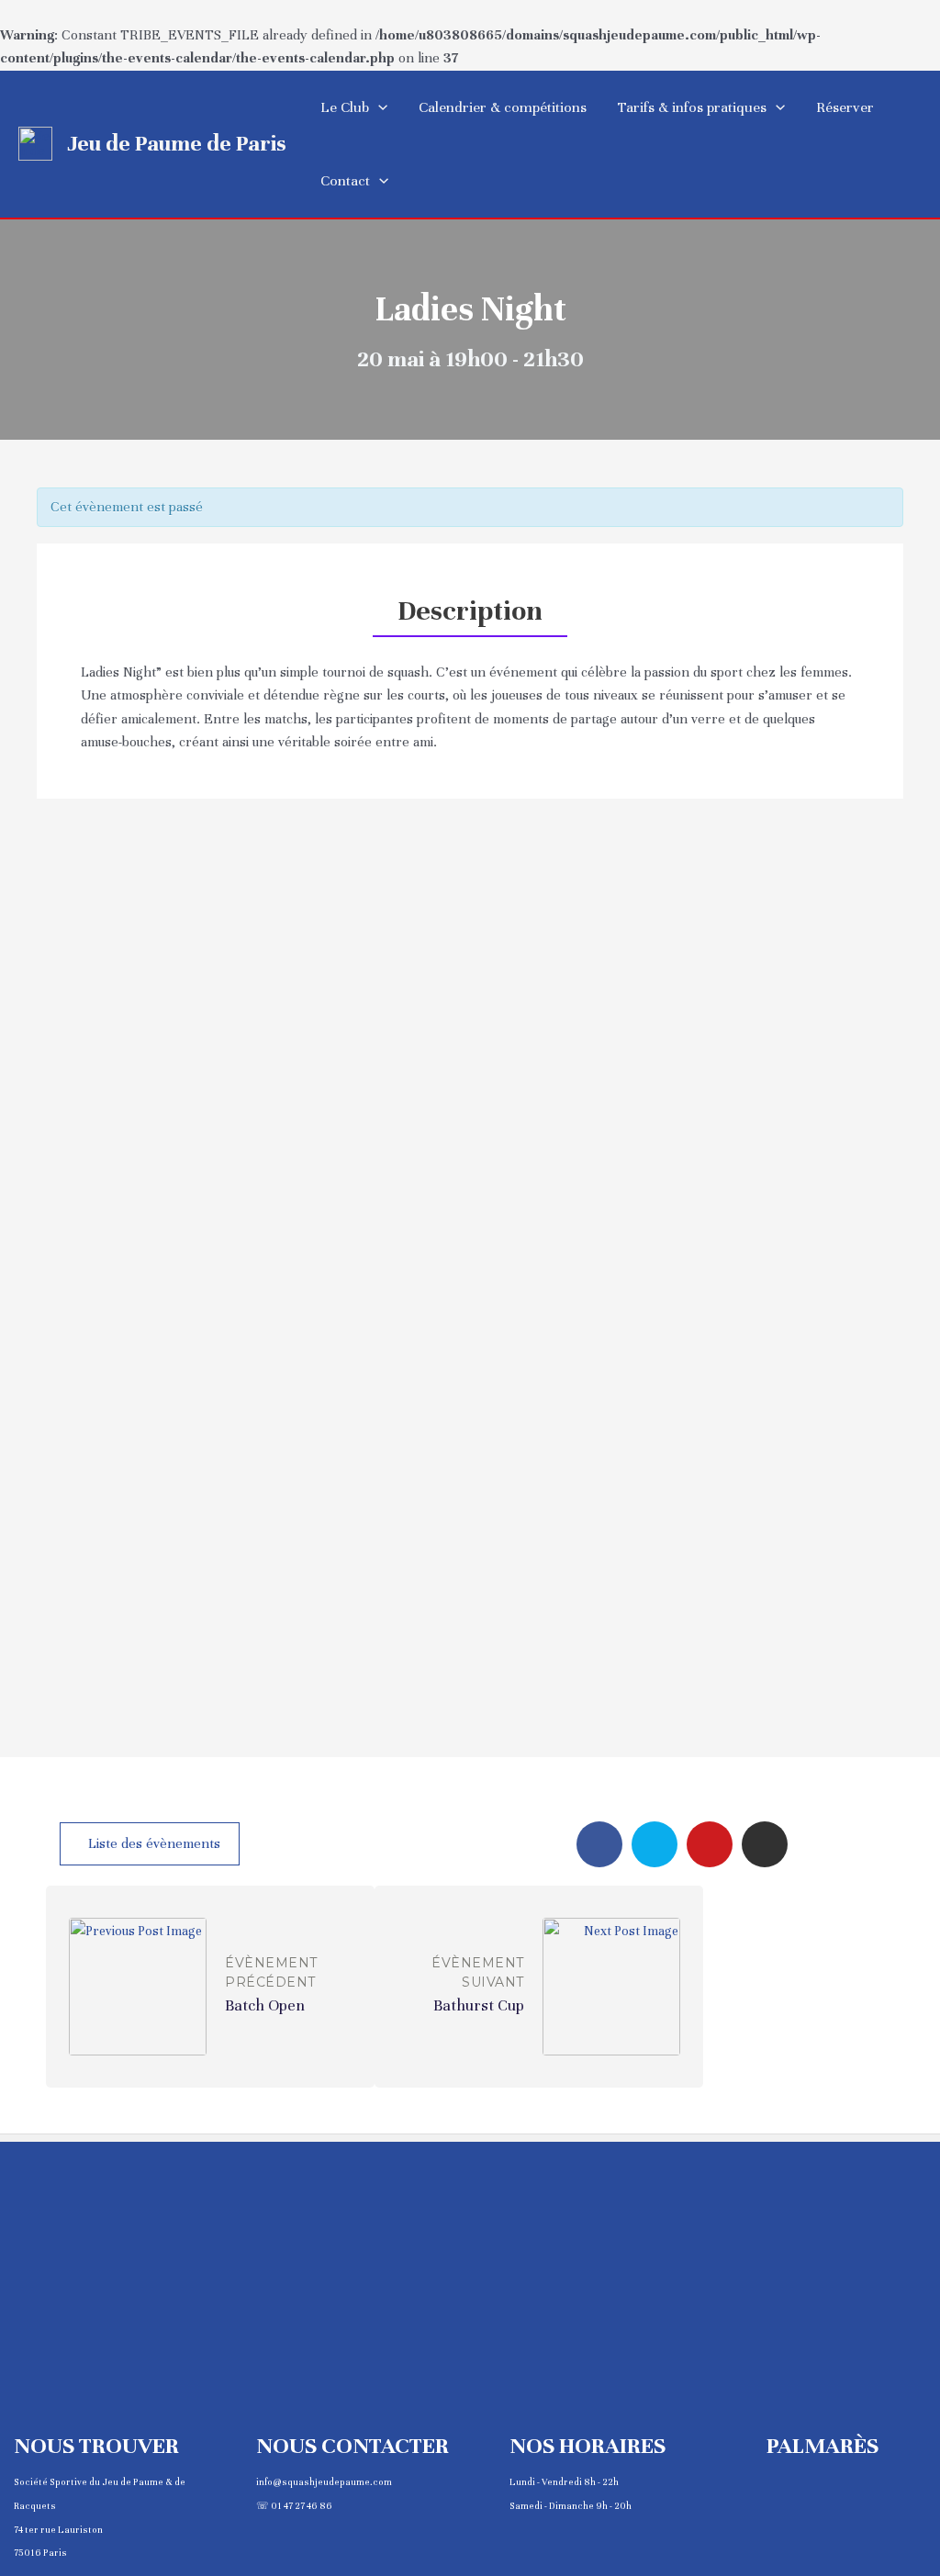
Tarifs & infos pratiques (692, 107)
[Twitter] (655, 1844)
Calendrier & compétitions (503, 107)
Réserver (845, 107)
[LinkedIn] (765, 1844)
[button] (150, 1844)
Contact (345, 181)
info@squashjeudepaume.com (324, 2482)
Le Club (345, 107)
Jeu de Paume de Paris (177, 143)
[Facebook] (599, 1844)
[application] (378, 107)
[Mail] (710, 1844)
